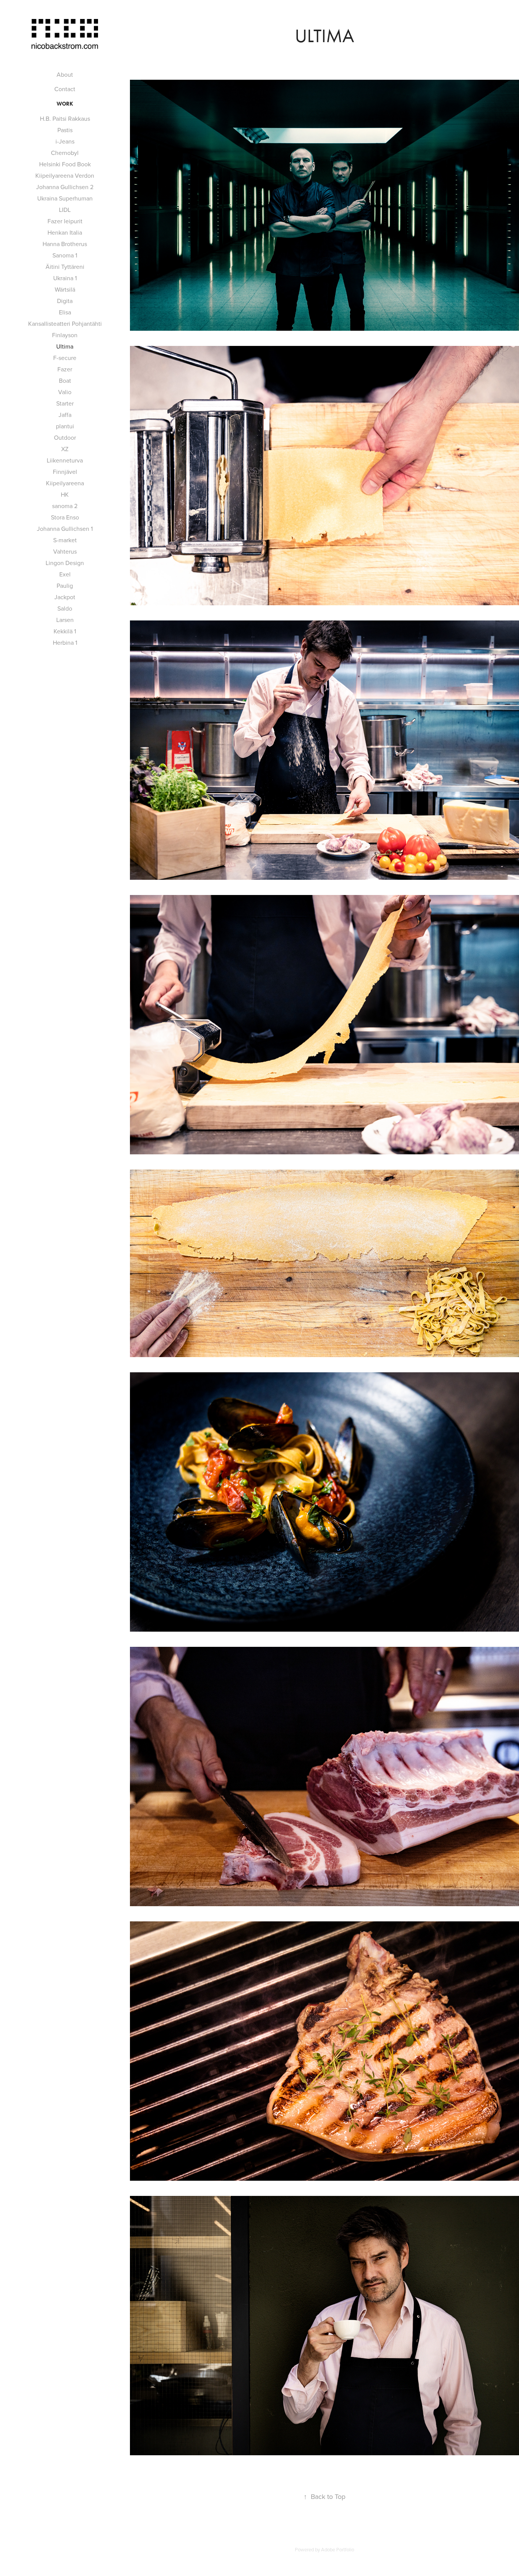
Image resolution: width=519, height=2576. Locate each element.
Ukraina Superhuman (65, 198)
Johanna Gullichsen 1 (65, 529)
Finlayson (65, 335)
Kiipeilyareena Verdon (65, 175)
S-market (65, 540)
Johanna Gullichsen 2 (65, 187)
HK (65, 494)
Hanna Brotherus (65, 244)
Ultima (65, 346)
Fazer (65, 369)
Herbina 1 (65, 642)
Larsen (65, 620)
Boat (65, 380)
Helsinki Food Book (65, 164)
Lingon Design (65, 563)
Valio (65, 392)
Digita (65, 301)
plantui (65, 426)
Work (65, 104)
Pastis (65, 130)
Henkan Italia (65, 232)
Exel (65, 574)
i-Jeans (65, 141)
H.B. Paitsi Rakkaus (65, 118)
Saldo (65, 608)
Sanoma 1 (65, 255)
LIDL (65, 210)
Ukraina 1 (65, 278)
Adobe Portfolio (338, 2549)
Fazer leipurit (65, 221)
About (65, 74)
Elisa (65, 312)
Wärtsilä (65, 289)
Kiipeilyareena (65, 483)
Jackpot (65, 597)
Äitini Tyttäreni (65, 267)
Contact (65, 89)
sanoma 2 (65, 506)
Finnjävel (65, 472)
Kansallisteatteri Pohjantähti (65, 324)
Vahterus (65, 551)
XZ (65, 449)
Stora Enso (65, 517)
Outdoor (65, 437)
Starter (65, 403)
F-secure (65, 358)
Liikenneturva (65, 460)
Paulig (65, 586)
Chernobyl (65, 153)
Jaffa (65, 415)
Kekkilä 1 (65, 631)
